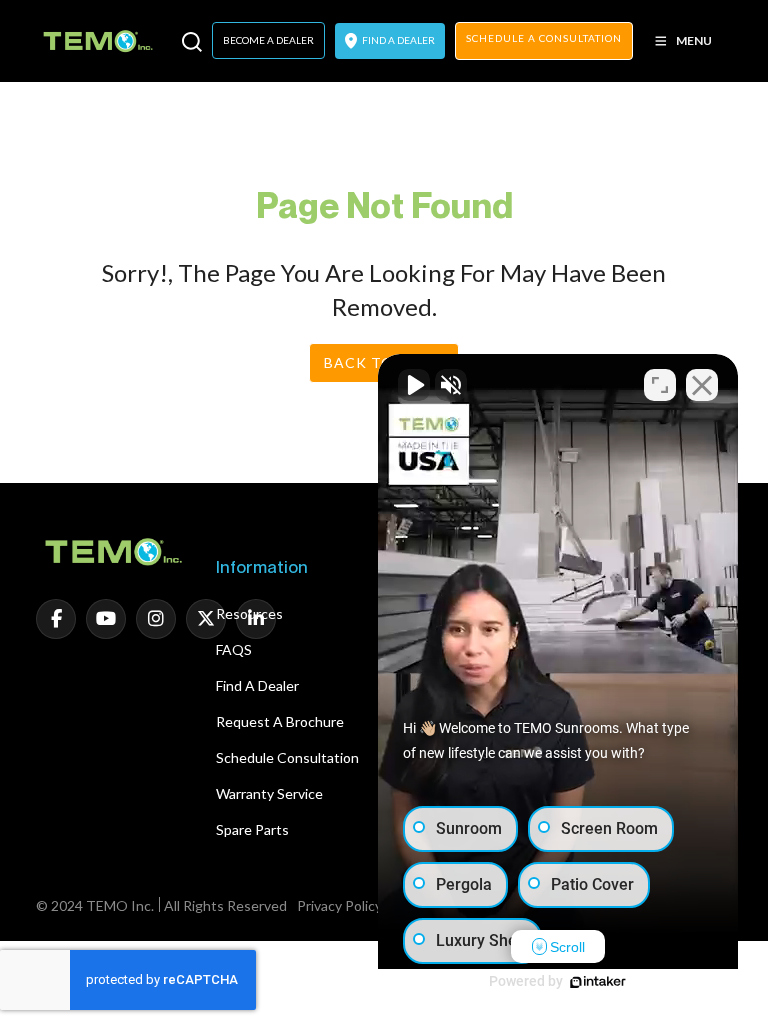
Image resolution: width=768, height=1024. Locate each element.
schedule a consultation (544, 38)
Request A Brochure (280, 721)
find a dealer (397, 40)
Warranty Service (269, 793)
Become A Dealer (268, 40)
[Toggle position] (660, 385)
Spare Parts (252, 829)
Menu (694, 40)
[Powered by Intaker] (598, 982)
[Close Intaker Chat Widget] (702, 385)
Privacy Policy (339, 905)
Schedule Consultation (287, 757)
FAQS (234, 649)
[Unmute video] (414, 385)
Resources (249, 613)
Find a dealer (257, 685)
